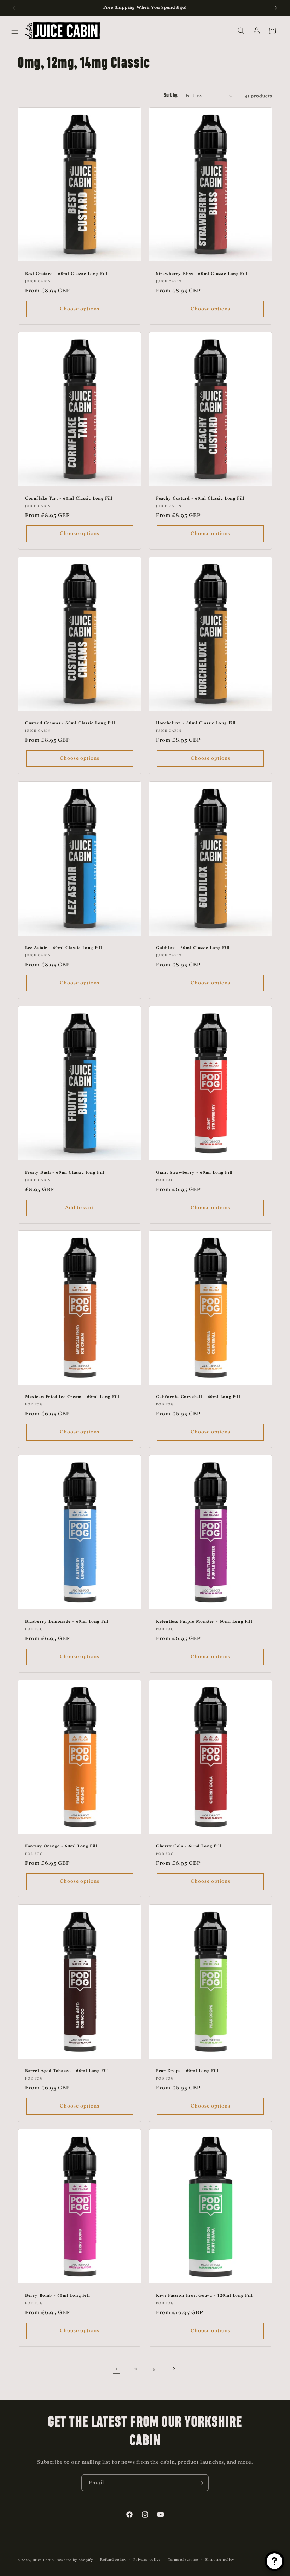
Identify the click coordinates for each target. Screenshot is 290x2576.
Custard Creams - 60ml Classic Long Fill (70, 723)
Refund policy (113, 2560)
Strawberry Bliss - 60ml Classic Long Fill (202, 274)
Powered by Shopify (74, 2560)
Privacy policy (147, 2560)
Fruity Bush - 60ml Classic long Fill (65, 1173)
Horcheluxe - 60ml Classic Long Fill (196, 723)
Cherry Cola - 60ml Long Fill (189, 1847)
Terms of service (183, 2560)
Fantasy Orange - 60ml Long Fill (61, 1847)
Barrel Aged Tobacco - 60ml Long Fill (67, 2071)
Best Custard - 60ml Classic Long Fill (66, 274)
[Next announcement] (276, 8)
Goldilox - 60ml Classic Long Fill (193, 948)
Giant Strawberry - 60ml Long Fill (194, 1173)
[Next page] (174, 2369)
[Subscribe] (201, 2483)
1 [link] (117, 2369)
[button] (15, 31)
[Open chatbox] (274, 2561)
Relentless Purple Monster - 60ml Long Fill (204, 1622)
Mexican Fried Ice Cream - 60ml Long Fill (72, 1397)
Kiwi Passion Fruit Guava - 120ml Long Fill (204, 2296)
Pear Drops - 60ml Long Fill (187, 2071)
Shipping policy (220, 2560)
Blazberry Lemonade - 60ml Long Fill (67, 1622)
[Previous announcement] (14, 8)
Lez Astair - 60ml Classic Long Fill (64, 948)
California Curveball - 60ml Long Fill (198, 1397)
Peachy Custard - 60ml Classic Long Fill (200, 499)
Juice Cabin (43, 2560)
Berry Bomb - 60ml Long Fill (57, 2296)
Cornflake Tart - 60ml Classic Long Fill (69, 499)
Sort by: (171, 96)
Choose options (80, 309)
